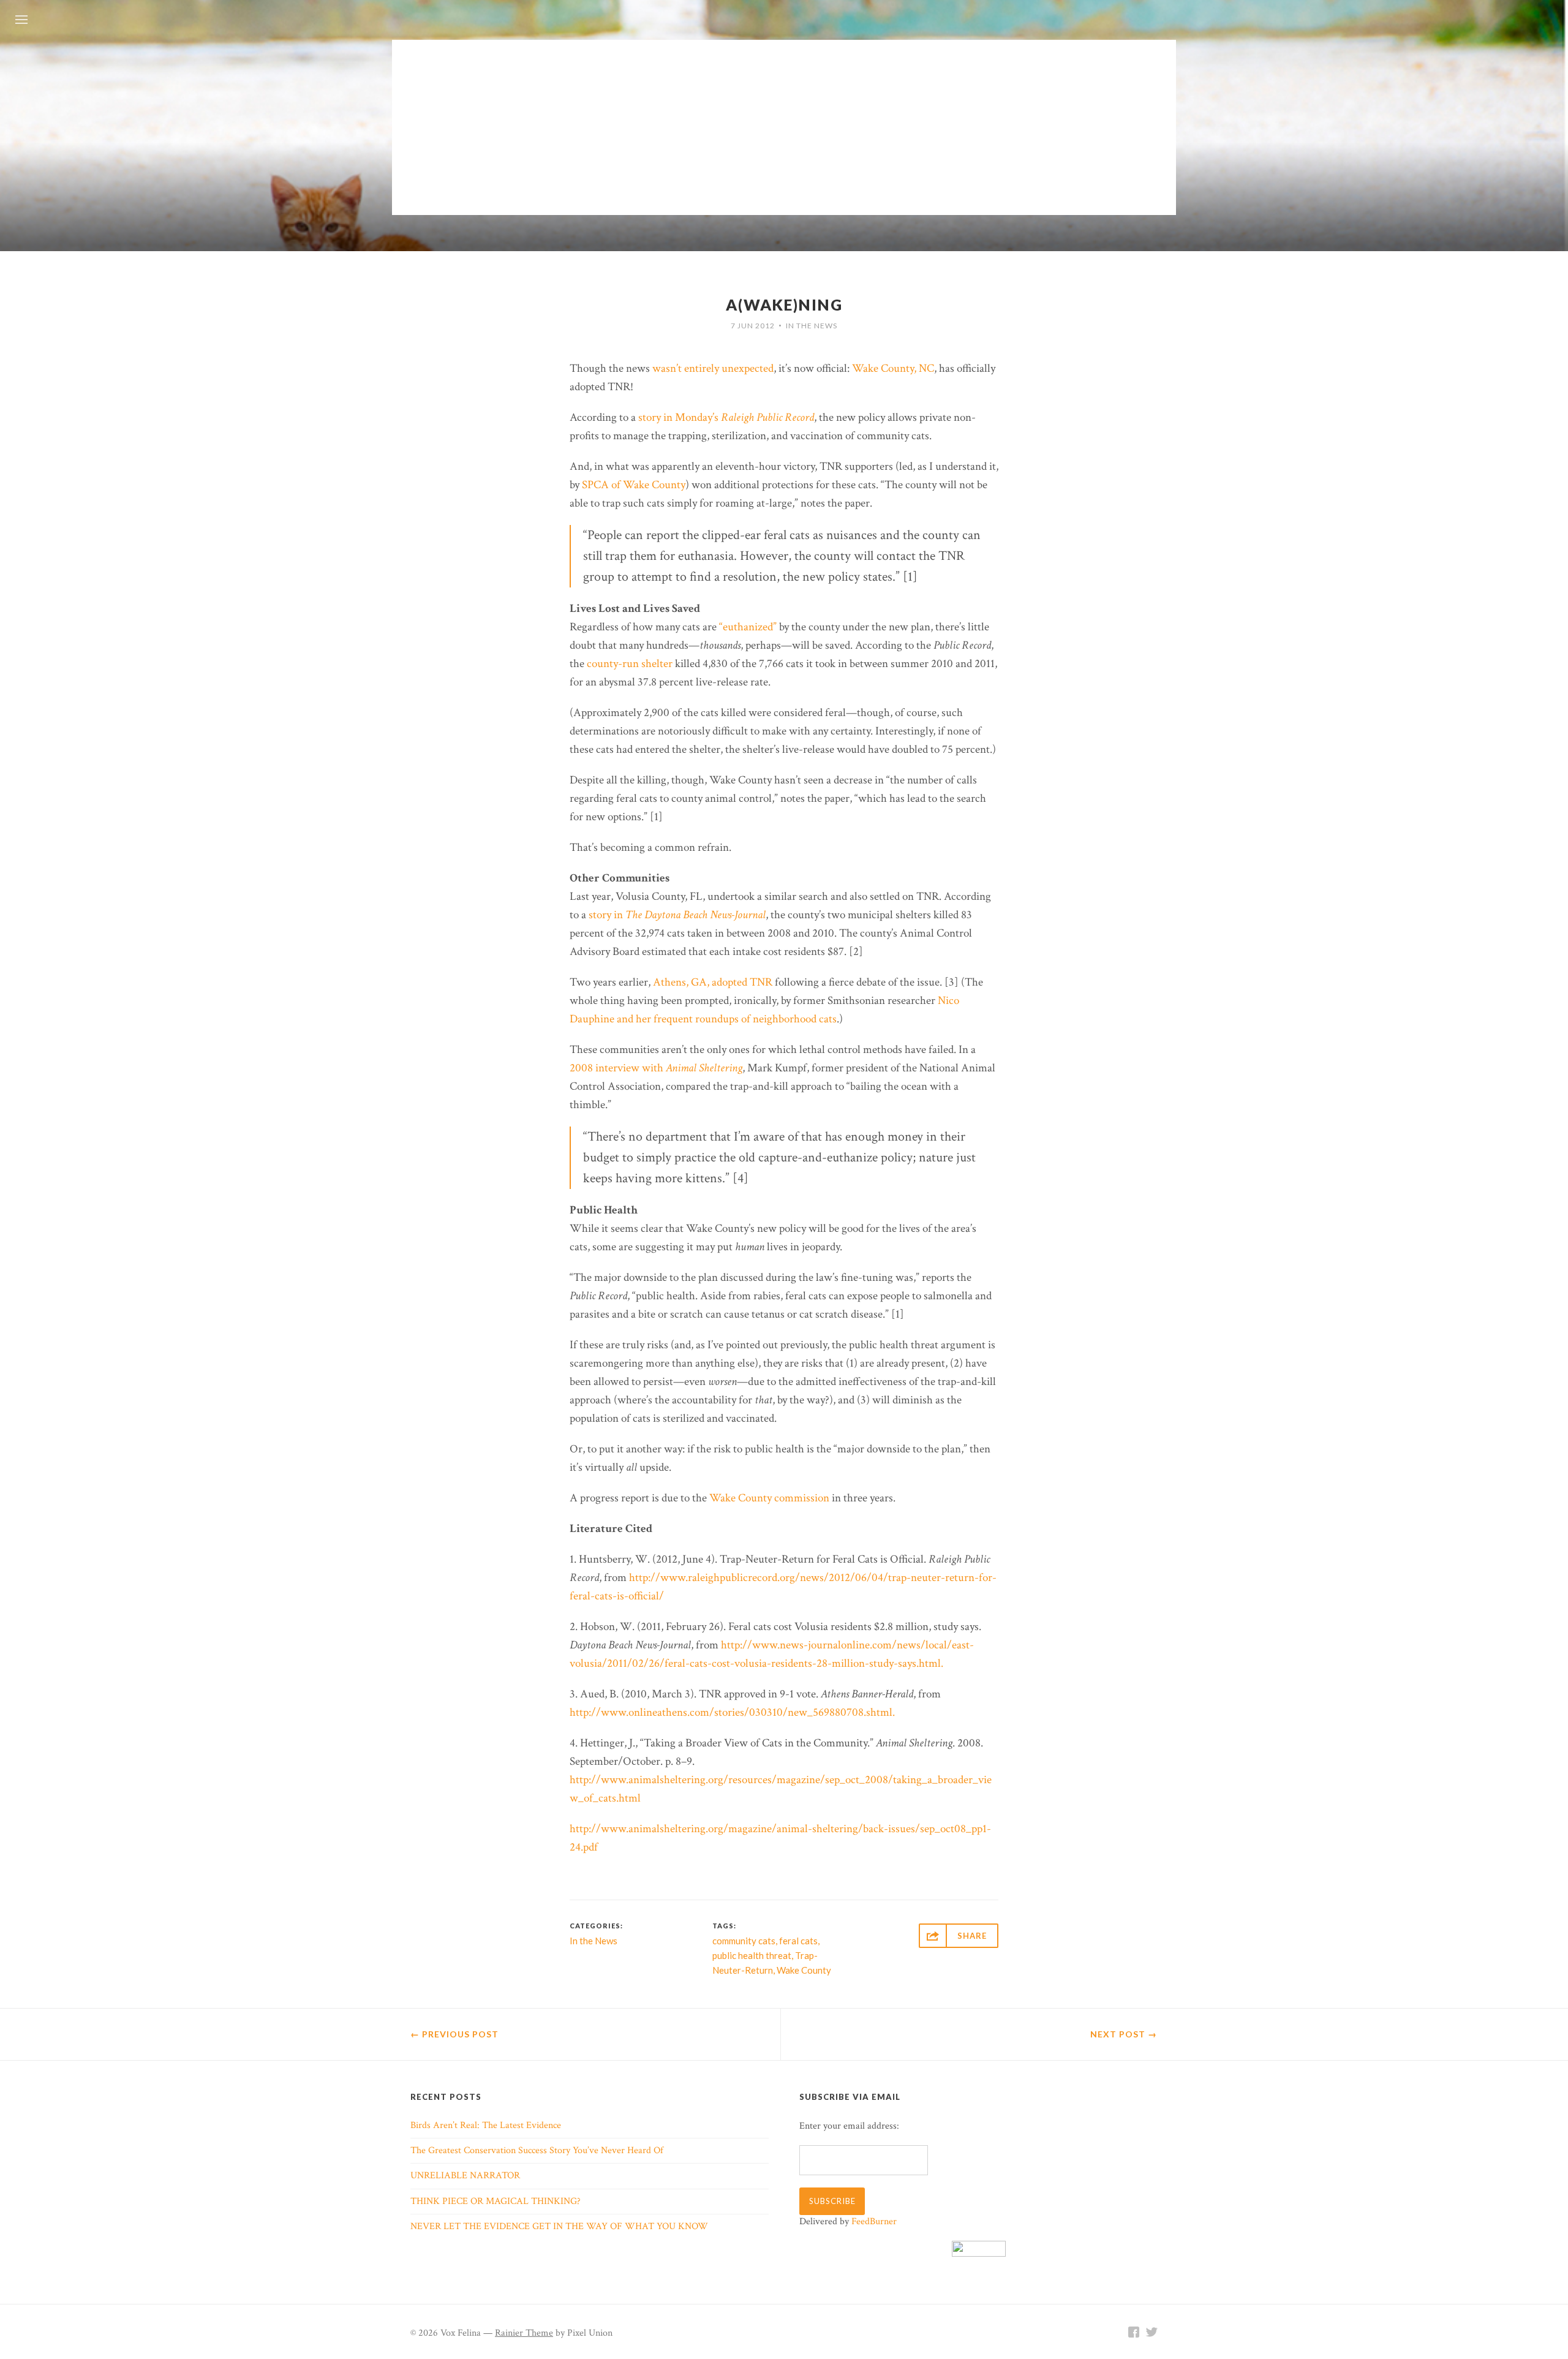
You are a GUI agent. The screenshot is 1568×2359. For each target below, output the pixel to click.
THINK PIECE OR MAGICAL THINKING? (496, 2201)
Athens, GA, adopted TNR (713, 982)
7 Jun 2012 (753, 326)
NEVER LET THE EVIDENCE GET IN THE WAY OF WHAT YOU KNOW (559, 2226)
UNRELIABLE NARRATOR (465, 2176)
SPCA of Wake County (634, 485)
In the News (812, 326)
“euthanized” (748, 627)
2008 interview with (656, 1068)
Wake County (804, 1970)
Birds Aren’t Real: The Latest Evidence (486, 2125)
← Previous (454, 2034)
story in (677, 915)
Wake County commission (769, 1498)
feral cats (798, 1941)
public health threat (752, 1955)
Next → (1124, 2034)
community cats (744, 1941)
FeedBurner (874, 2221)
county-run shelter (630, 664)
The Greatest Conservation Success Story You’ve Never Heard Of (537, 2150)
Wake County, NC (893, 368)
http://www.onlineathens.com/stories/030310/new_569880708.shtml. (732, 1712)
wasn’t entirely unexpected (713, 368)
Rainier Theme (524, 2333)
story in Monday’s (726, 417)
